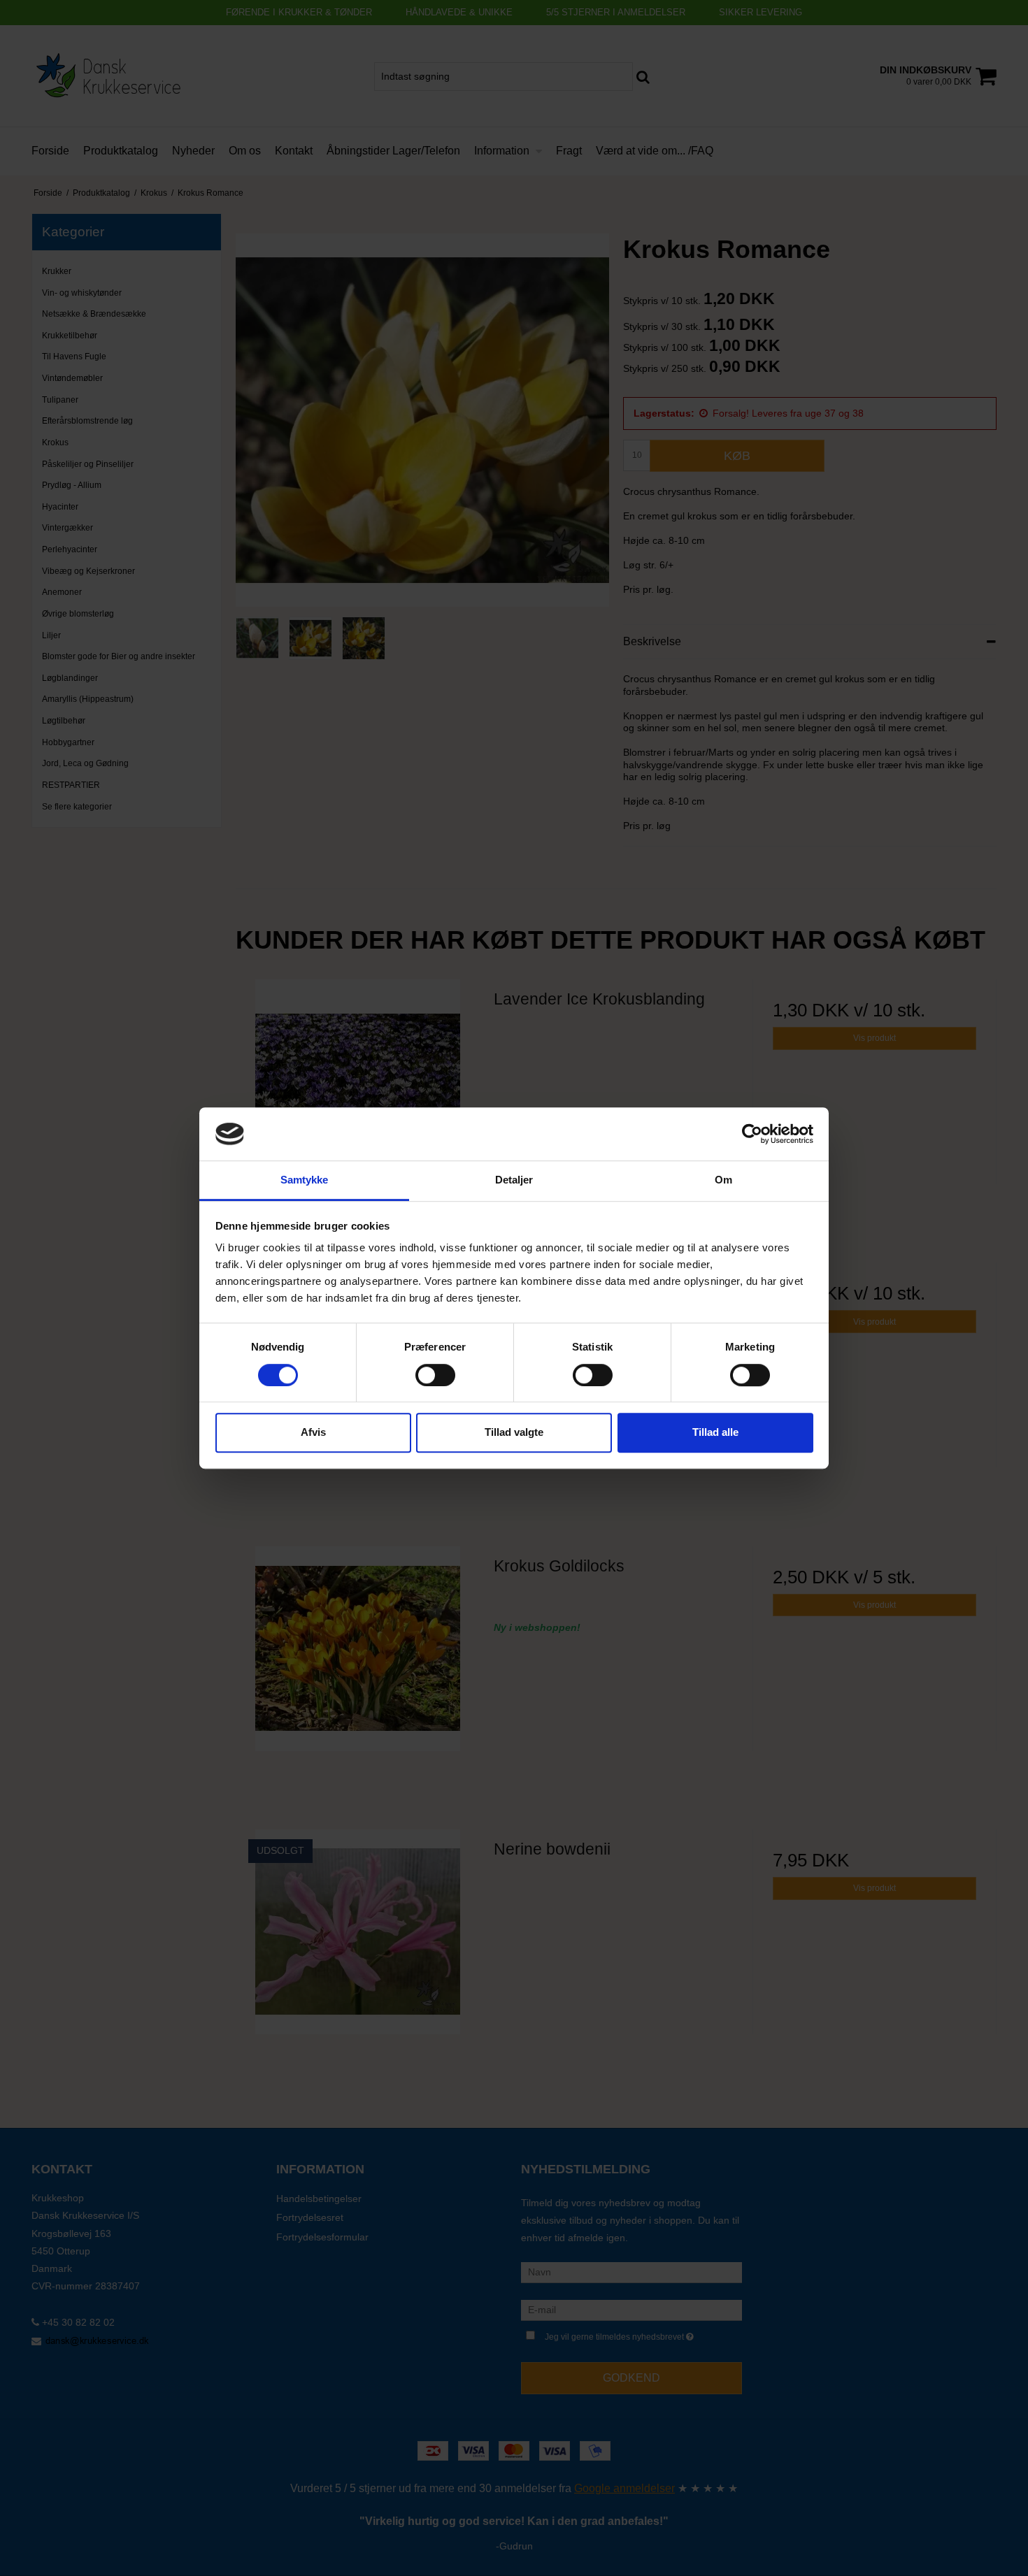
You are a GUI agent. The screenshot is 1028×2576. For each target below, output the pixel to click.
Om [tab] (723, 1180)
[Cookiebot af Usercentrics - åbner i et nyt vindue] (752, 1134)
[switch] (435, 1375)
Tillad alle (715, 1432)
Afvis (313, 1432)
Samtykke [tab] (305, 1180)
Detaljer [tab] (514, 1180)
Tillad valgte (514, 1432)
